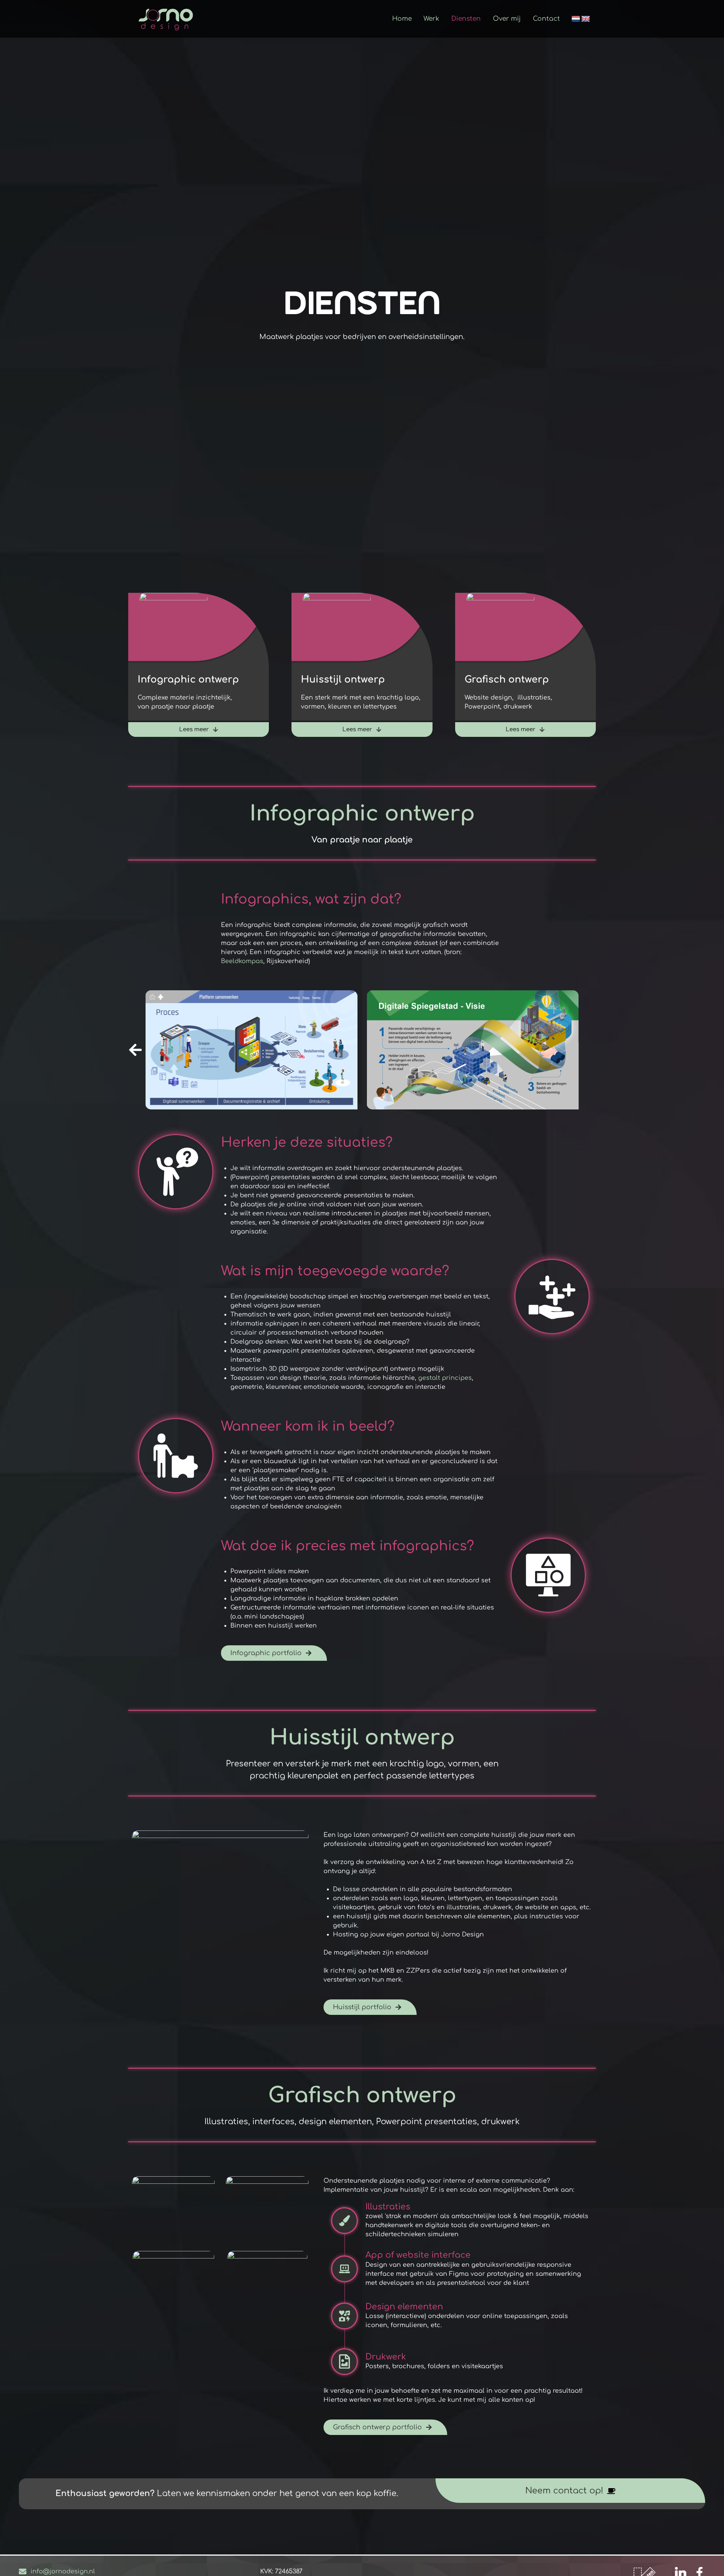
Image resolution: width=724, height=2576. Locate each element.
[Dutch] (576, 19)
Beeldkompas (242, 961)
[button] (589, 1050)
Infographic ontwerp (188, 680)
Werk (431, 19)
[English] (586, 19)
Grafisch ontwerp (507, 680)
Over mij (507, 19)
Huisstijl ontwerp (343, 680)
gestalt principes (445, 1378)
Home (402, 19)
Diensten (466, 19)
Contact (546, 19)
